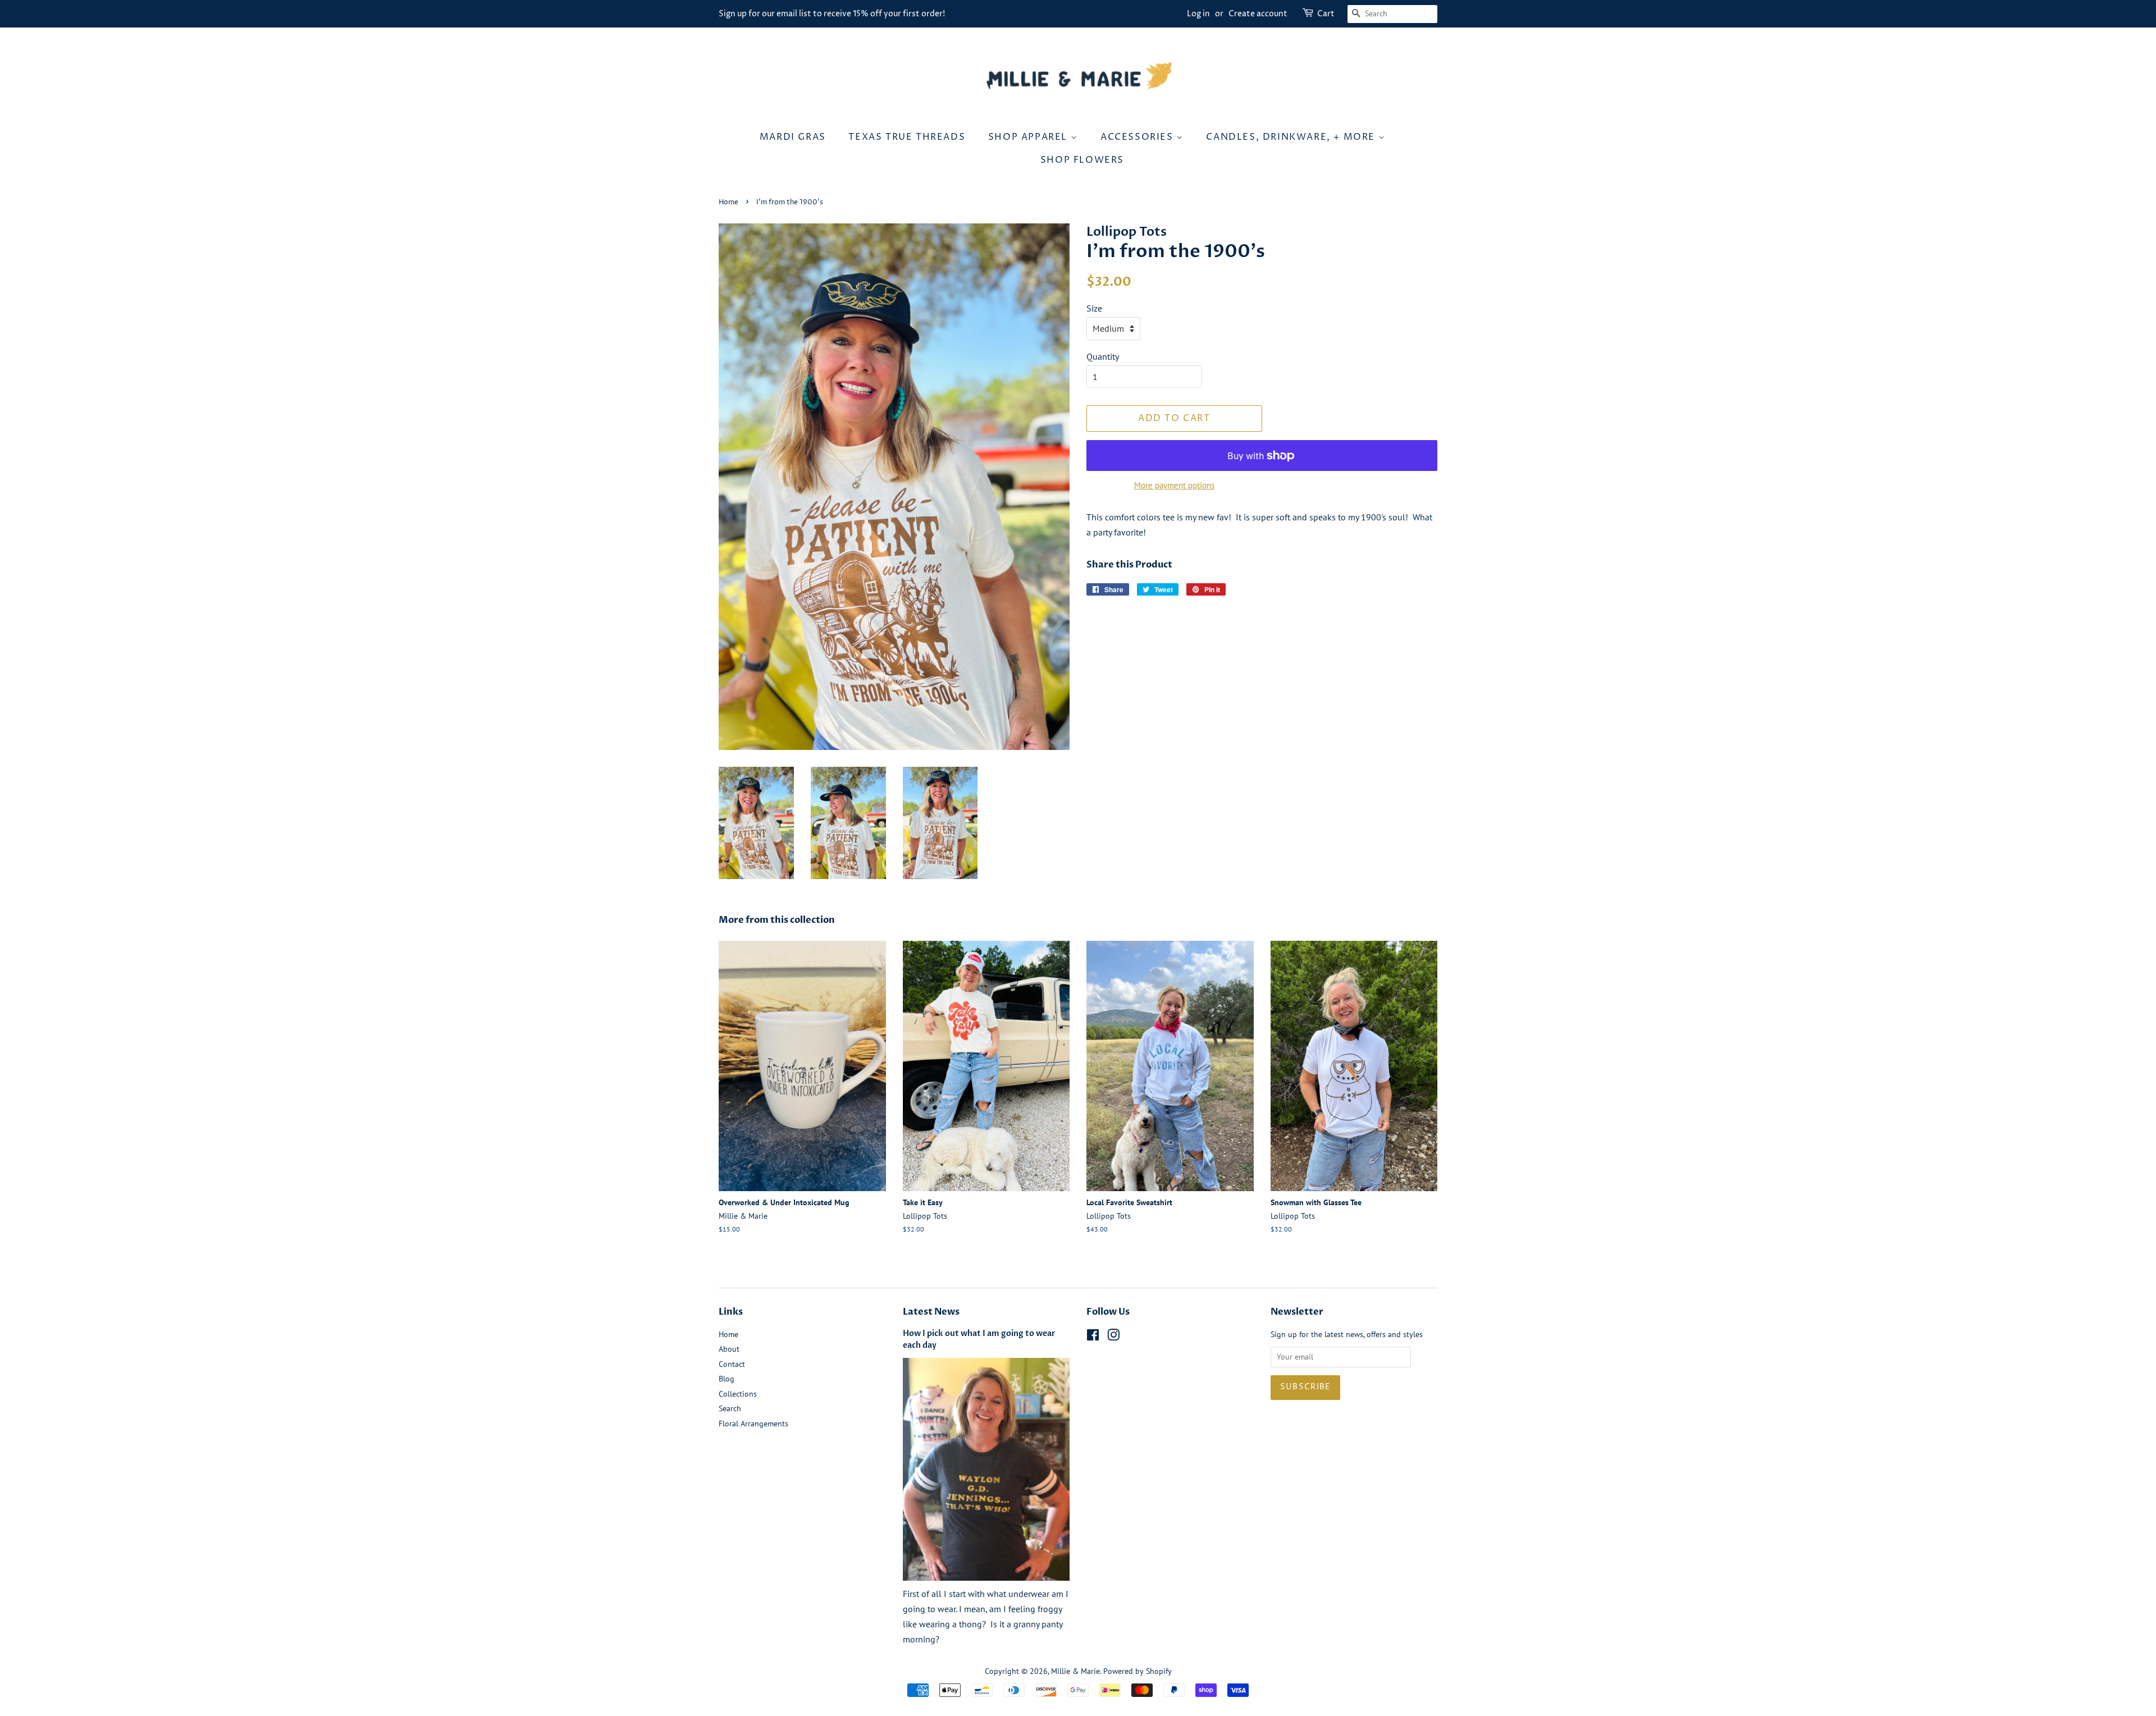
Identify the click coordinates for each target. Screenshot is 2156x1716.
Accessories (1138, 137)
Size (1094, 308)
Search (730, 1408)
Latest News (931, 1312)
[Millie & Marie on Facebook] (1093, 1337)
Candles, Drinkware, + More (1292, 137)
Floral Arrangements (753, 1424)
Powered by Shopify (1138, 1671)
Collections (738, 1394)
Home (728, 202)
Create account (1258, 14)
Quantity (1103, 356)
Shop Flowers (1082, 160)
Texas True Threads (907, 137)
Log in (1198, 14)
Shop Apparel (1029, 137)
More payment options (1174, 485)
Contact (732, 1364)
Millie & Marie (1075, 1671)
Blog (727, 1379)
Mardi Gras (793, 137)
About (729, 1349)
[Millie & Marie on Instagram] (1113, 1337)
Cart (1326, 14)
